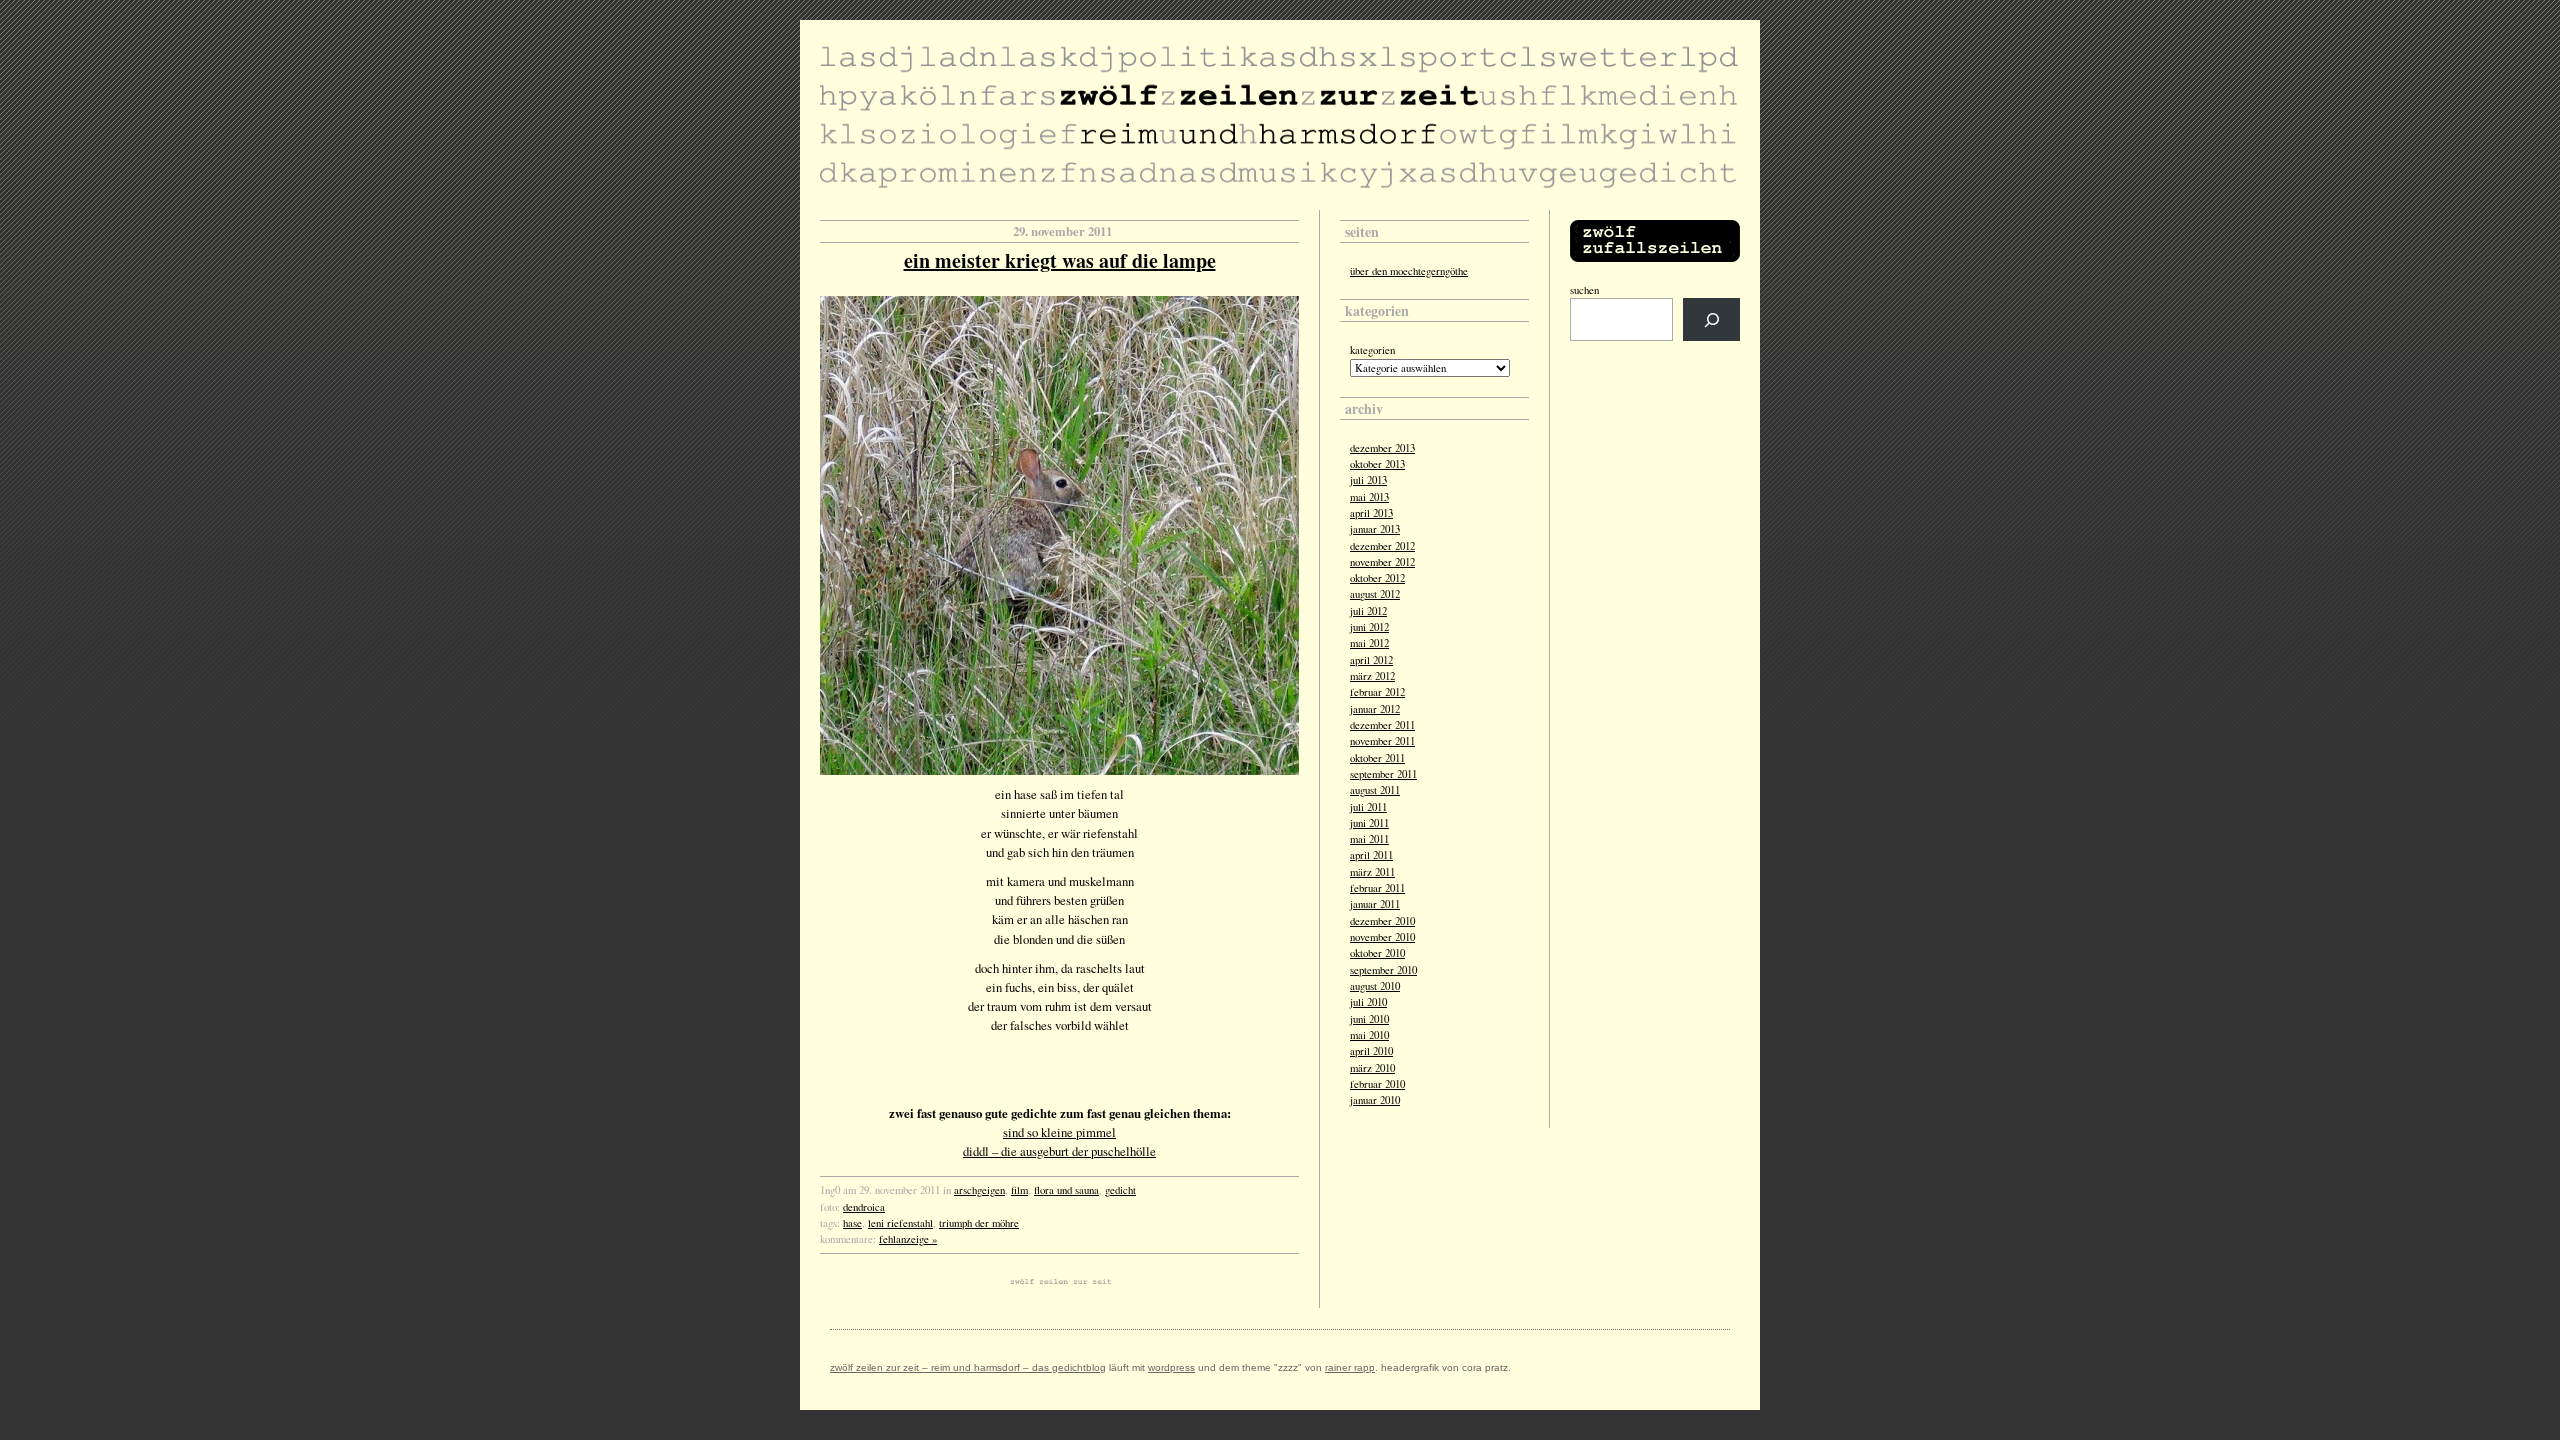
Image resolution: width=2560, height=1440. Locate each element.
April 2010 (1371, 1051)
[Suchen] (1711, 319)
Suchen (1584, 290)
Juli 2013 (1368, 480)
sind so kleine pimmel (1059, 1132)
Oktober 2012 (1377, 578)
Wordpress (1171, 1367)
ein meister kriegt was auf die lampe (1060, 260)
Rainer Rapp (1350, 1367)
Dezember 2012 (1382, 546)
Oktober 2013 (1377, 464)
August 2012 (1375, 594)
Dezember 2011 (1382, 725)
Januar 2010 (1375, 1100)
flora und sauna (1066, 1190)
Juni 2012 (1369, 627)
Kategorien (1372, 350)
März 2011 (1372, 872)
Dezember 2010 (1382, 921)
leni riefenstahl (900, 1223)
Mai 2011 (1369, 839)
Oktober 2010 (1377, 953)
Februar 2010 (1377, 1084)
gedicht (1120, 1190)
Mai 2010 (1369, 1035)
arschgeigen (979, 1190)
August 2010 (1375, 986)
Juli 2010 (1368, 1002)
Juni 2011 (1369, 823)
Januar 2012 (1375, 709)
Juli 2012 (1368, 611)
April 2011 (1371, 855)
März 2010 (1372, 1068)
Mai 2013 (1369, 497)
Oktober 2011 (1377, 758)
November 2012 (1382, 562)
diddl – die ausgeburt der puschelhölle (1059, 1151)
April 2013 (1371, 513)
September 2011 (1383, 774)
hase (852, 1223)
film (1019, 1190)
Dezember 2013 (1382, 448)
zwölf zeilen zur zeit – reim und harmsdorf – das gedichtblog (968, 1367)
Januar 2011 (1375, 904)
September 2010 (1383, 970)
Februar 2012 (1377, 692)
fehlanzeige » (908, 1239)
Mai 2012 (1369, 643)
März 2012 (1372, 676)
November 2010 (1382, 937)
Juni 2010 (1369, 1019)
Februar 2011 (1377, 888)
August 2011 (1375, 790)
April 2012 (1371, 660)
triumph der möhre (979, 1223)
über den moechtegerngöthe (1409, 271)
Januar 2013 (1375, 529)
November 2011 (1382, 741)
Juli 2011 (1368, 807)
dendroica (864, 1207)
